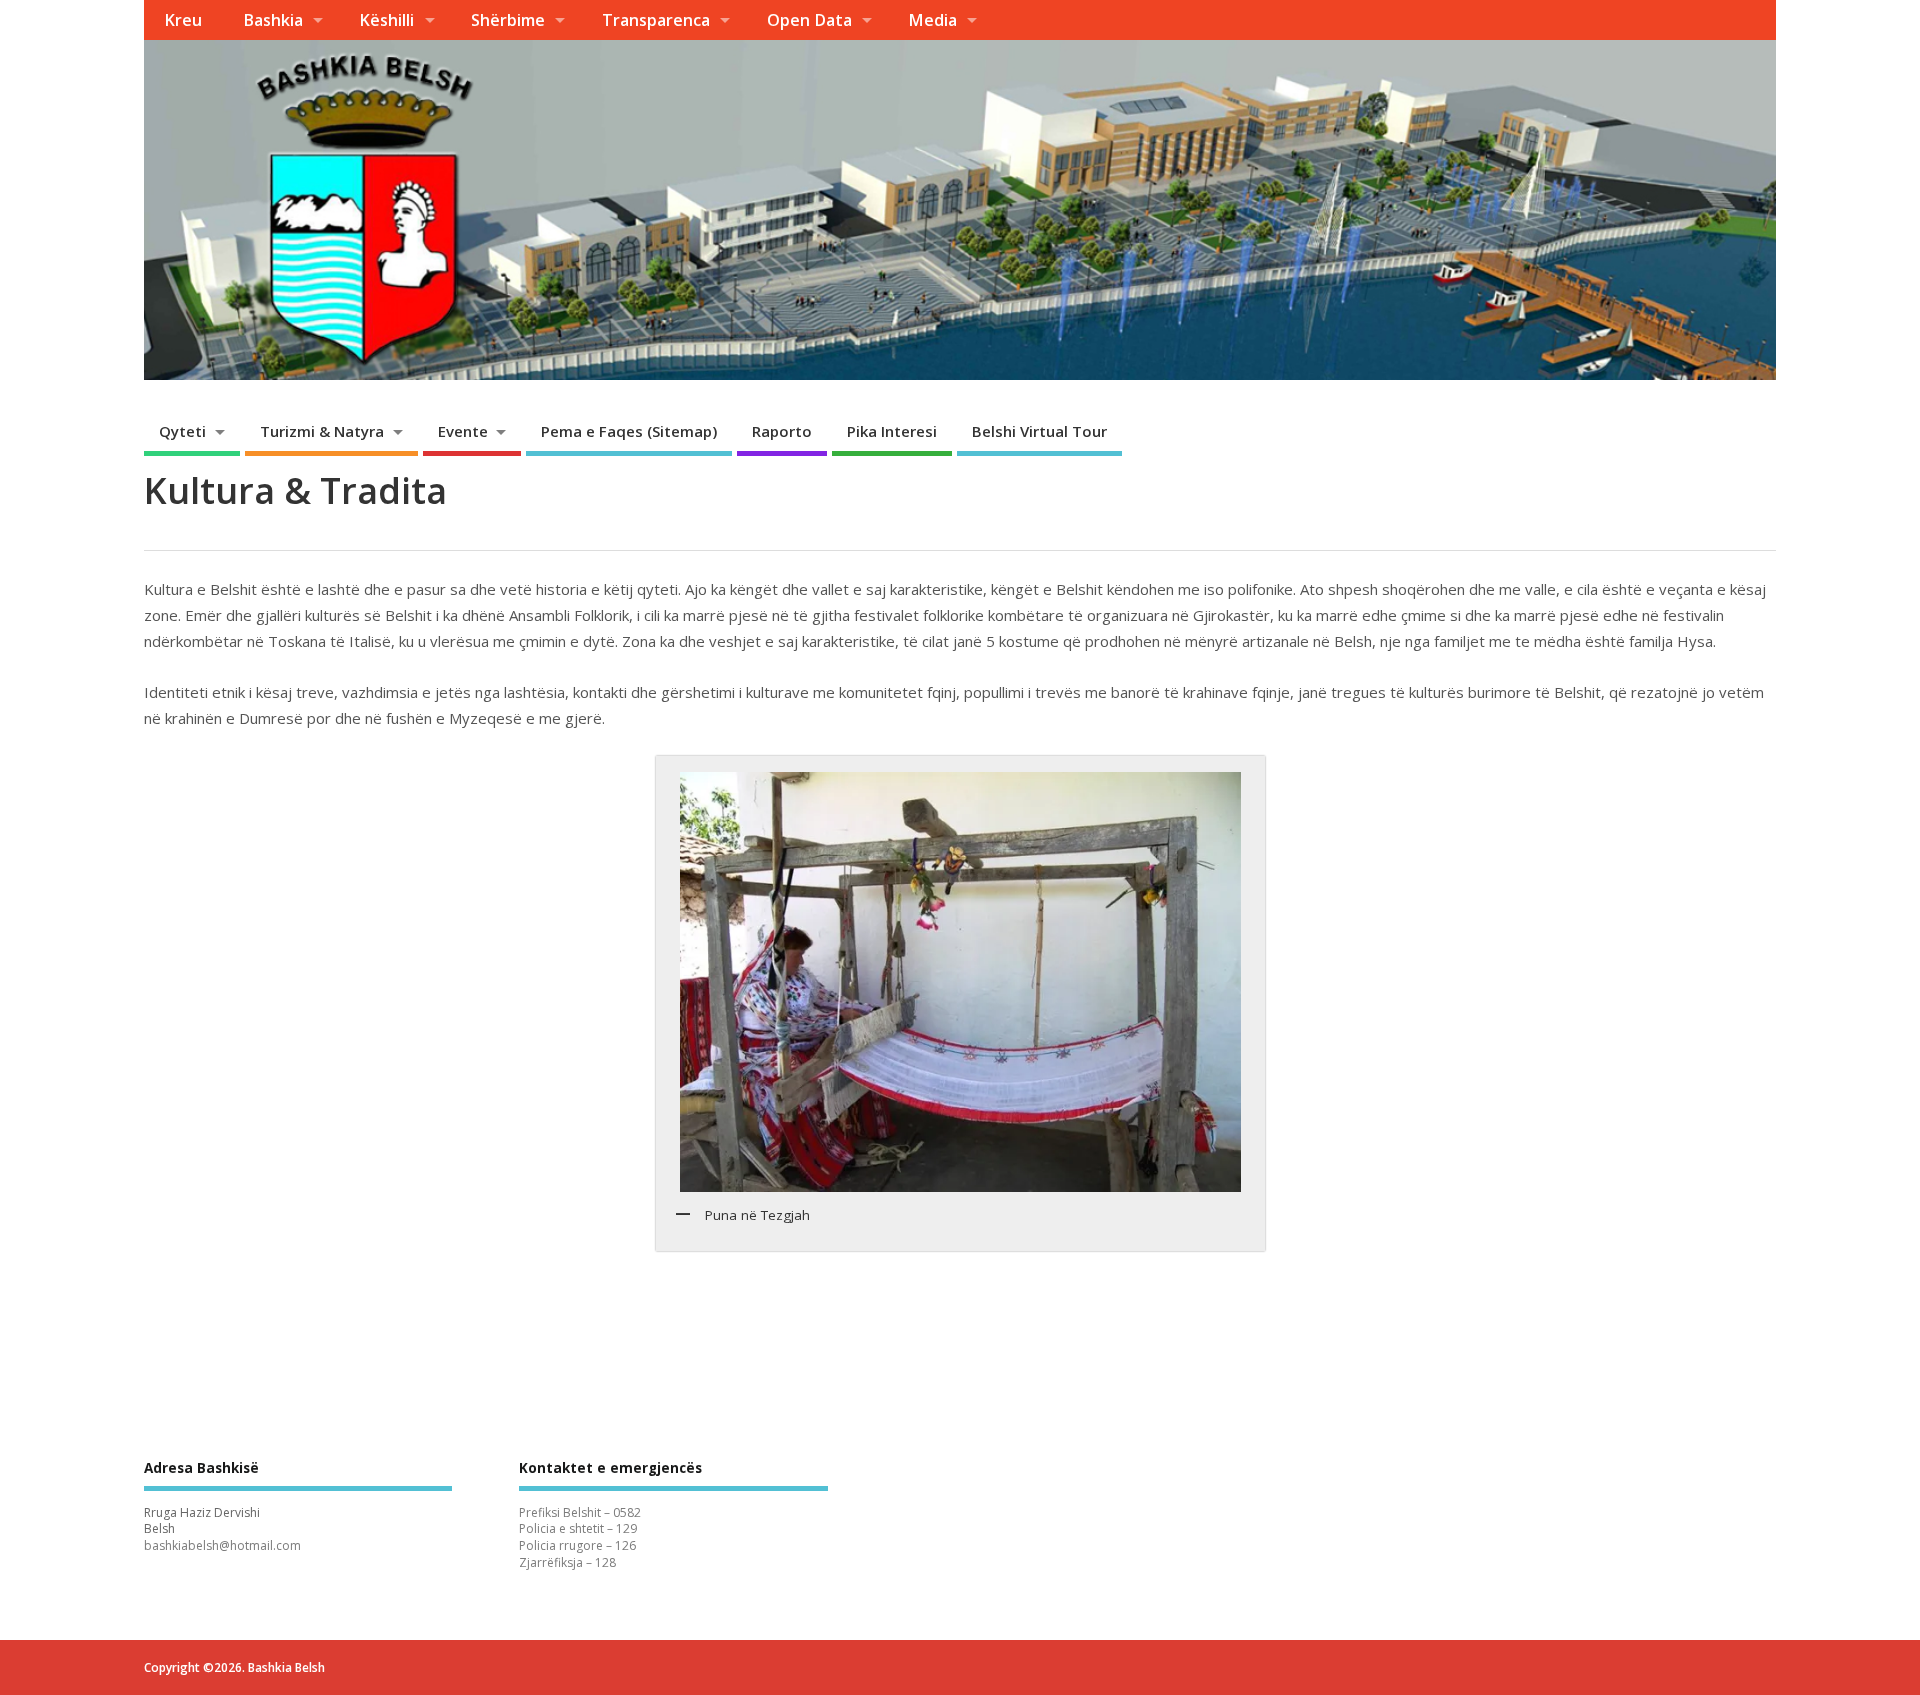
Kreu (183, 20)
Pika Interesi (892, 431)
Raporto (782, 431)
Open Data (809, 20)
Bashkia (273, 20)
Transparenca (656, 20)
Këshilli (386, 20)
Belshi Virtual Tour (1039, 431)
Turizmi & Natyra (322, 431)
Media (932, 20)
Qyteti (182, 431)
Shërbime (508, 20)
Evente (463, 431)
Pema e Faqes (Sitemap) (629, 431)
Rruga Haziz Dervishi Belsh (202, 1521)
